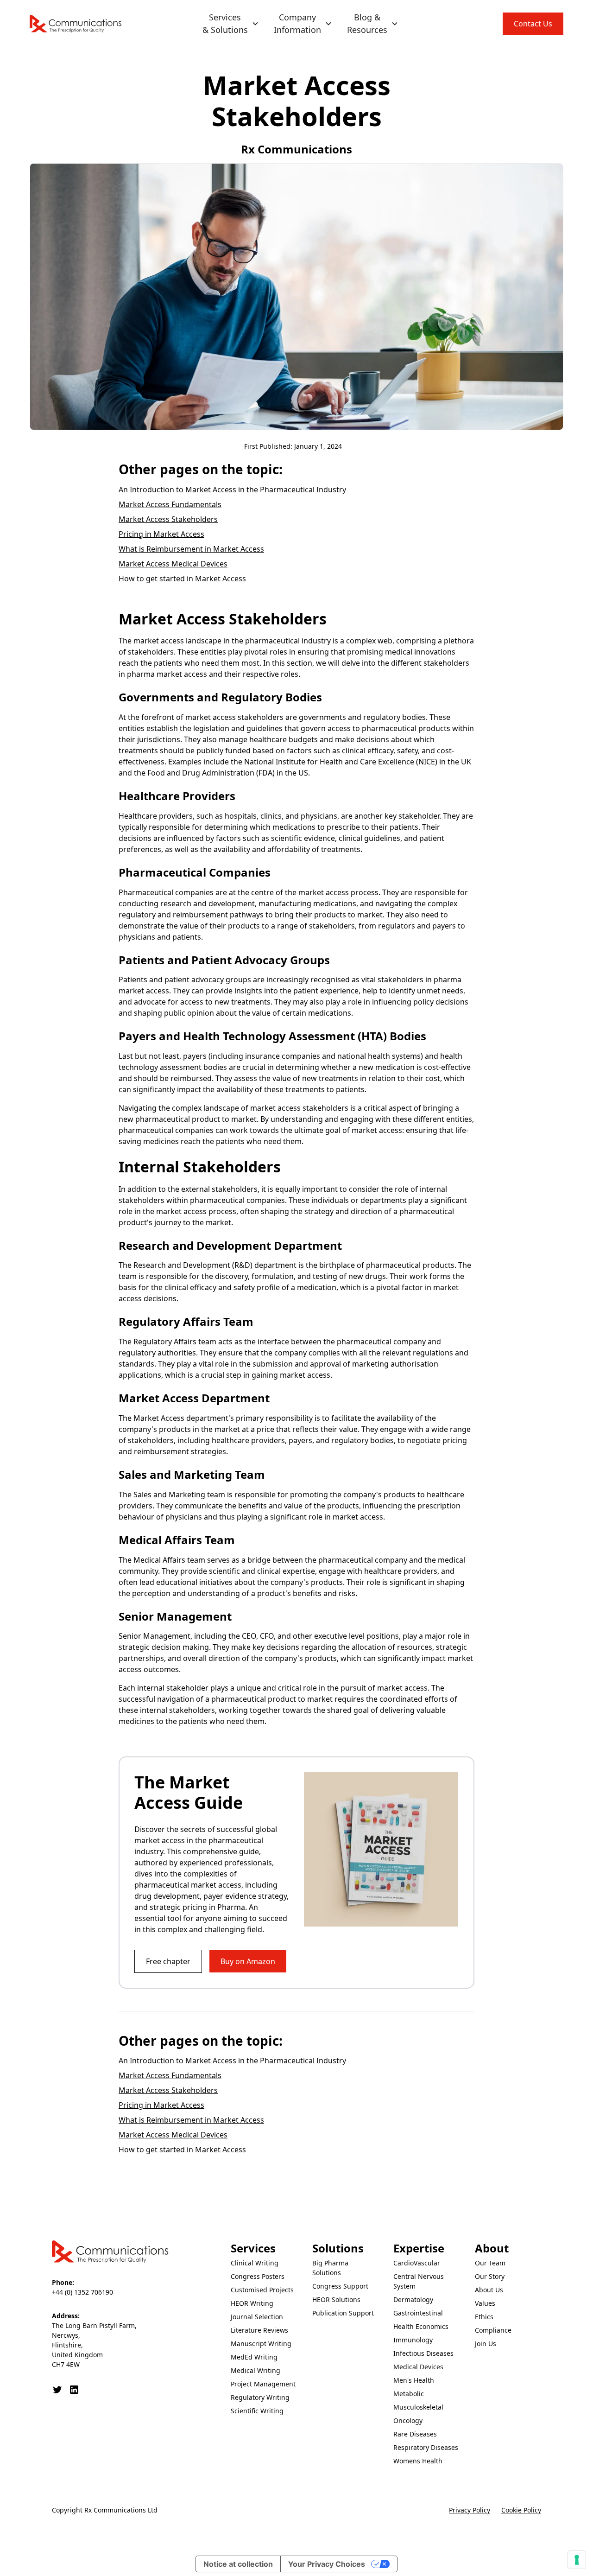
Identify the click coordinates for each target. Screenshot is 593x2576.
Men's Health (414, 2380)
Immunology (413, 2340)
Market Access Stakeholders (168, 519)
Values (485, 2303)
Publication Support (343, 2313)
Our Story (490, 2276)
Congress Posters (258, 2276)
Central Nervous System (419, 2281)
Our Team (490, 2263)
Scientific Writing (257, 2411)
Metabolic (409, 2394)
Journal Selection (257, 2317)
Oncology (408, 2420)
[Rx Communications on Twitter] (57, 2390)
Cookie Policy (521, 2510)
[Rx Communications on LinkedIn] (74, 2390)
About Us (489, 2290)
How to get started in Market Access (182, 579)
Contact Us (533, 24)
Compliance (493, 2330)
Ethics (484, 2317)
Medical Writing (255, 2370)
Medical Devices (418, 2367)
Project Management (263, 2384)
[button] (231, 24)
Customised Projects (262, 2290)
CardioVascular (417, 2263)
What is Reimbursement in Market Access (191, 549)
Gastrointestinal (418, 2313)
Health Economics (421, 2326)
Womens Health (418, 2461)
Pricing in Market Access (161, 534)
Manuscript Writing (261, 2344)
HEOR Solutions (336, 2299)
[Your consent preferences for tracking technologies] (577, 2560)
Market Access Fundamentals (170, 504)
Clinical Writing (255, 2263)
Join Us (486, 2344)
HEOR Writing (252, 2303)
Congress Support (340, 2286)
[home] (76, 24)
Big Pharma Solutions (330, 2268)
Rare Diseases (415, 2434)
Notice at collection (238, 2564)
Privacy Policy (470, 2510)
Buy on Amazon (248, 1961)
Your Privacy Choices (327, 2564)
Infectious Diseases (423, 2353)
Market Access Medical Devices (173, 564)
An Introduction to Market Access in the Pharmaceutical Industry (232, 490)
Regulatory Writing (260, 2397)
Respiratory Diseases (426, 2447)
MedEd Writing (254, 2357)
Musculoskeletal (418, 2407)
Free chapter (168, 1961)
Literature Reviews (259, 2330)
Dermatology (413, 2299)
